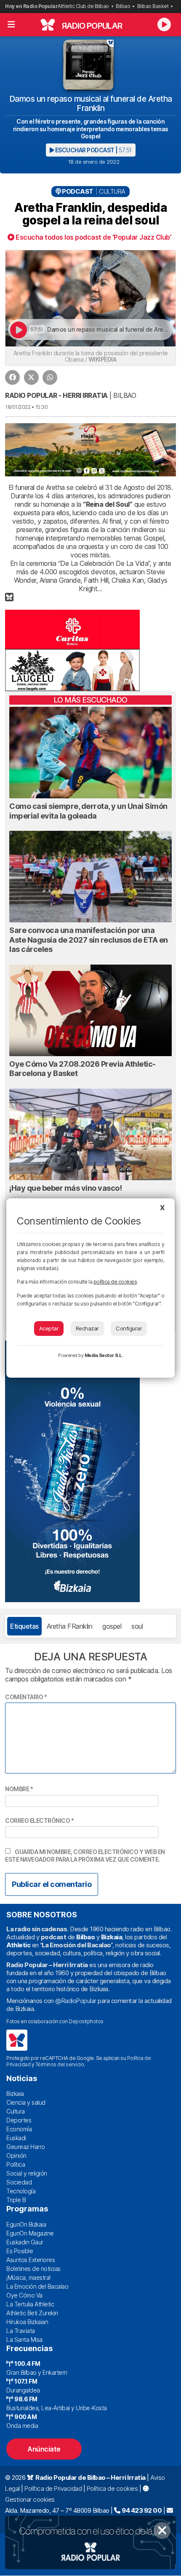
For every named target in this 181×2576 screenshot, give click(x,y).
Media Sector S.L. (104, 1355)
